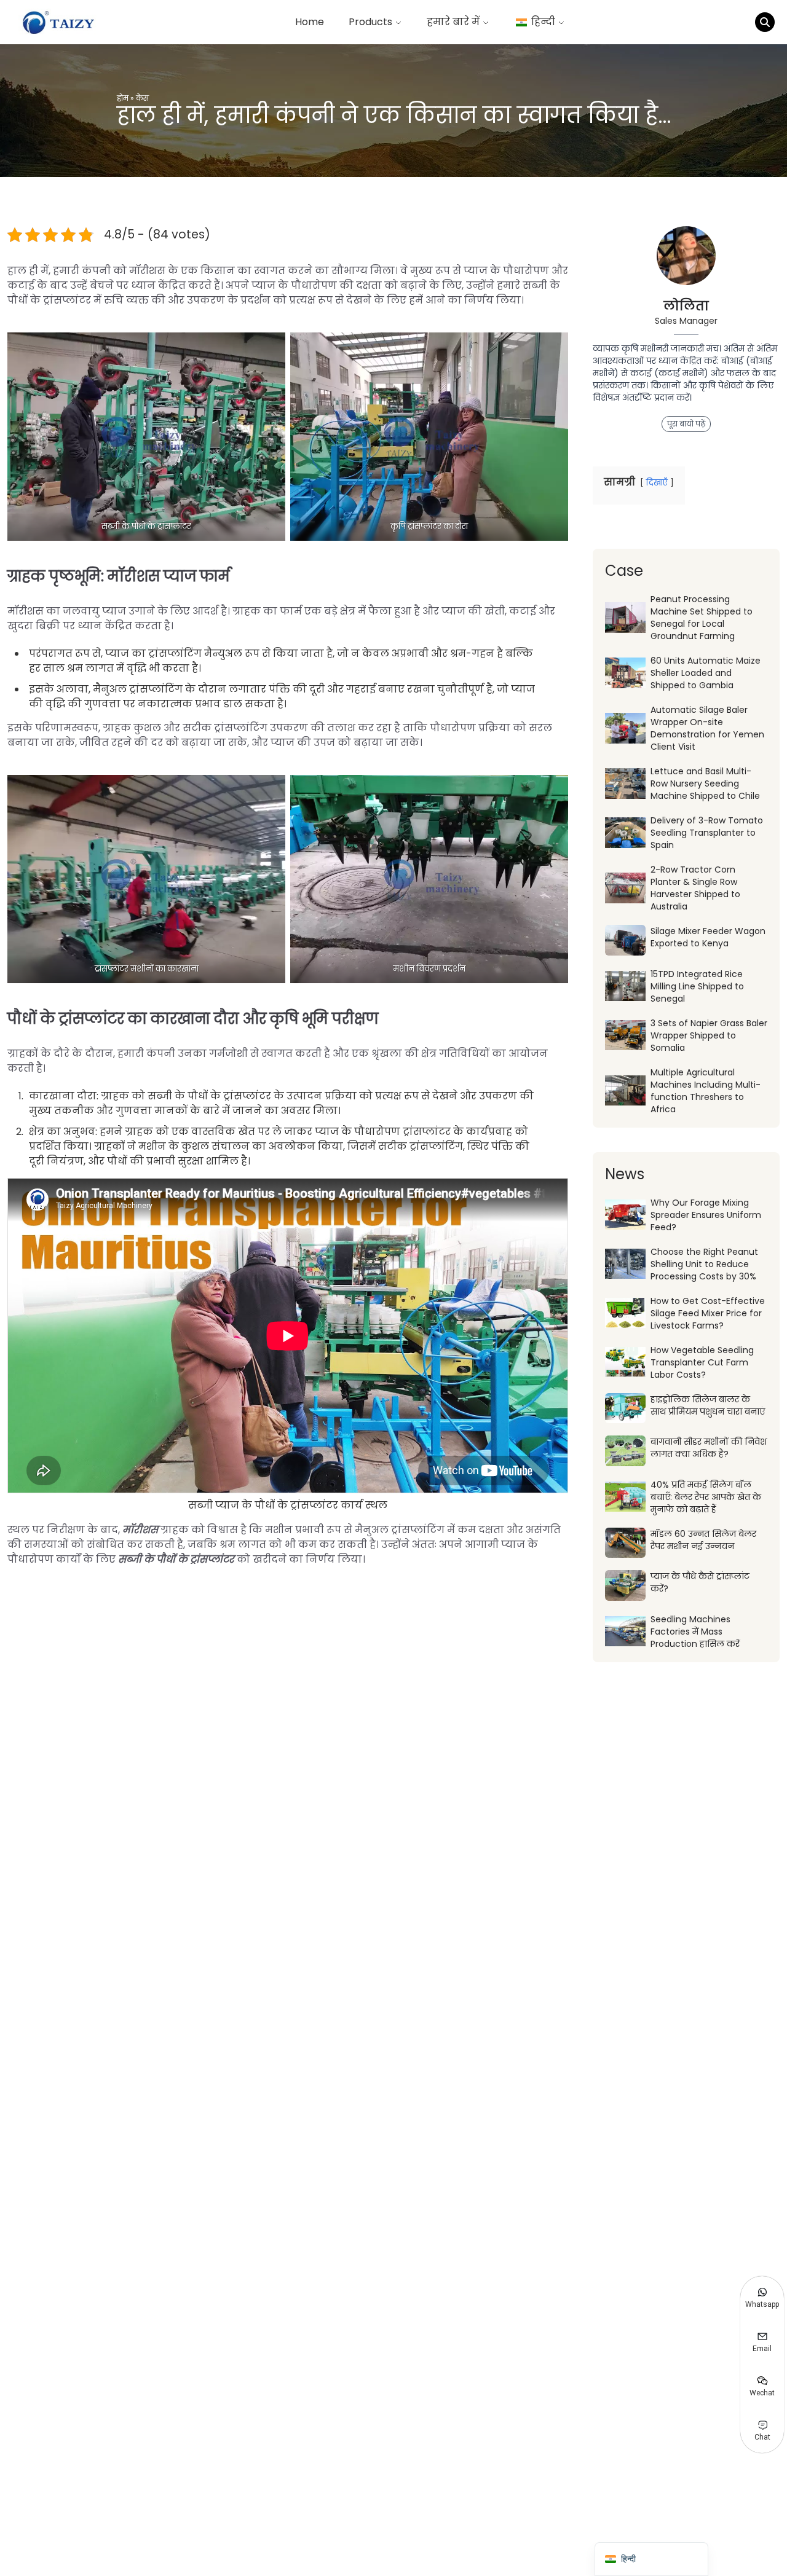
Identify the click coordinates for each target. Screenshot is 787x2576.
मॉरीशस (140, 1530)
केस (142, 98)
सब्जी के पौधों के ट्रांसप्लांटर (176, 1559)
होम (123, 98)
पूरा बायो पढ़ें (686, 424)
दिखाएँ (657, 483)
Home (310, 22)
